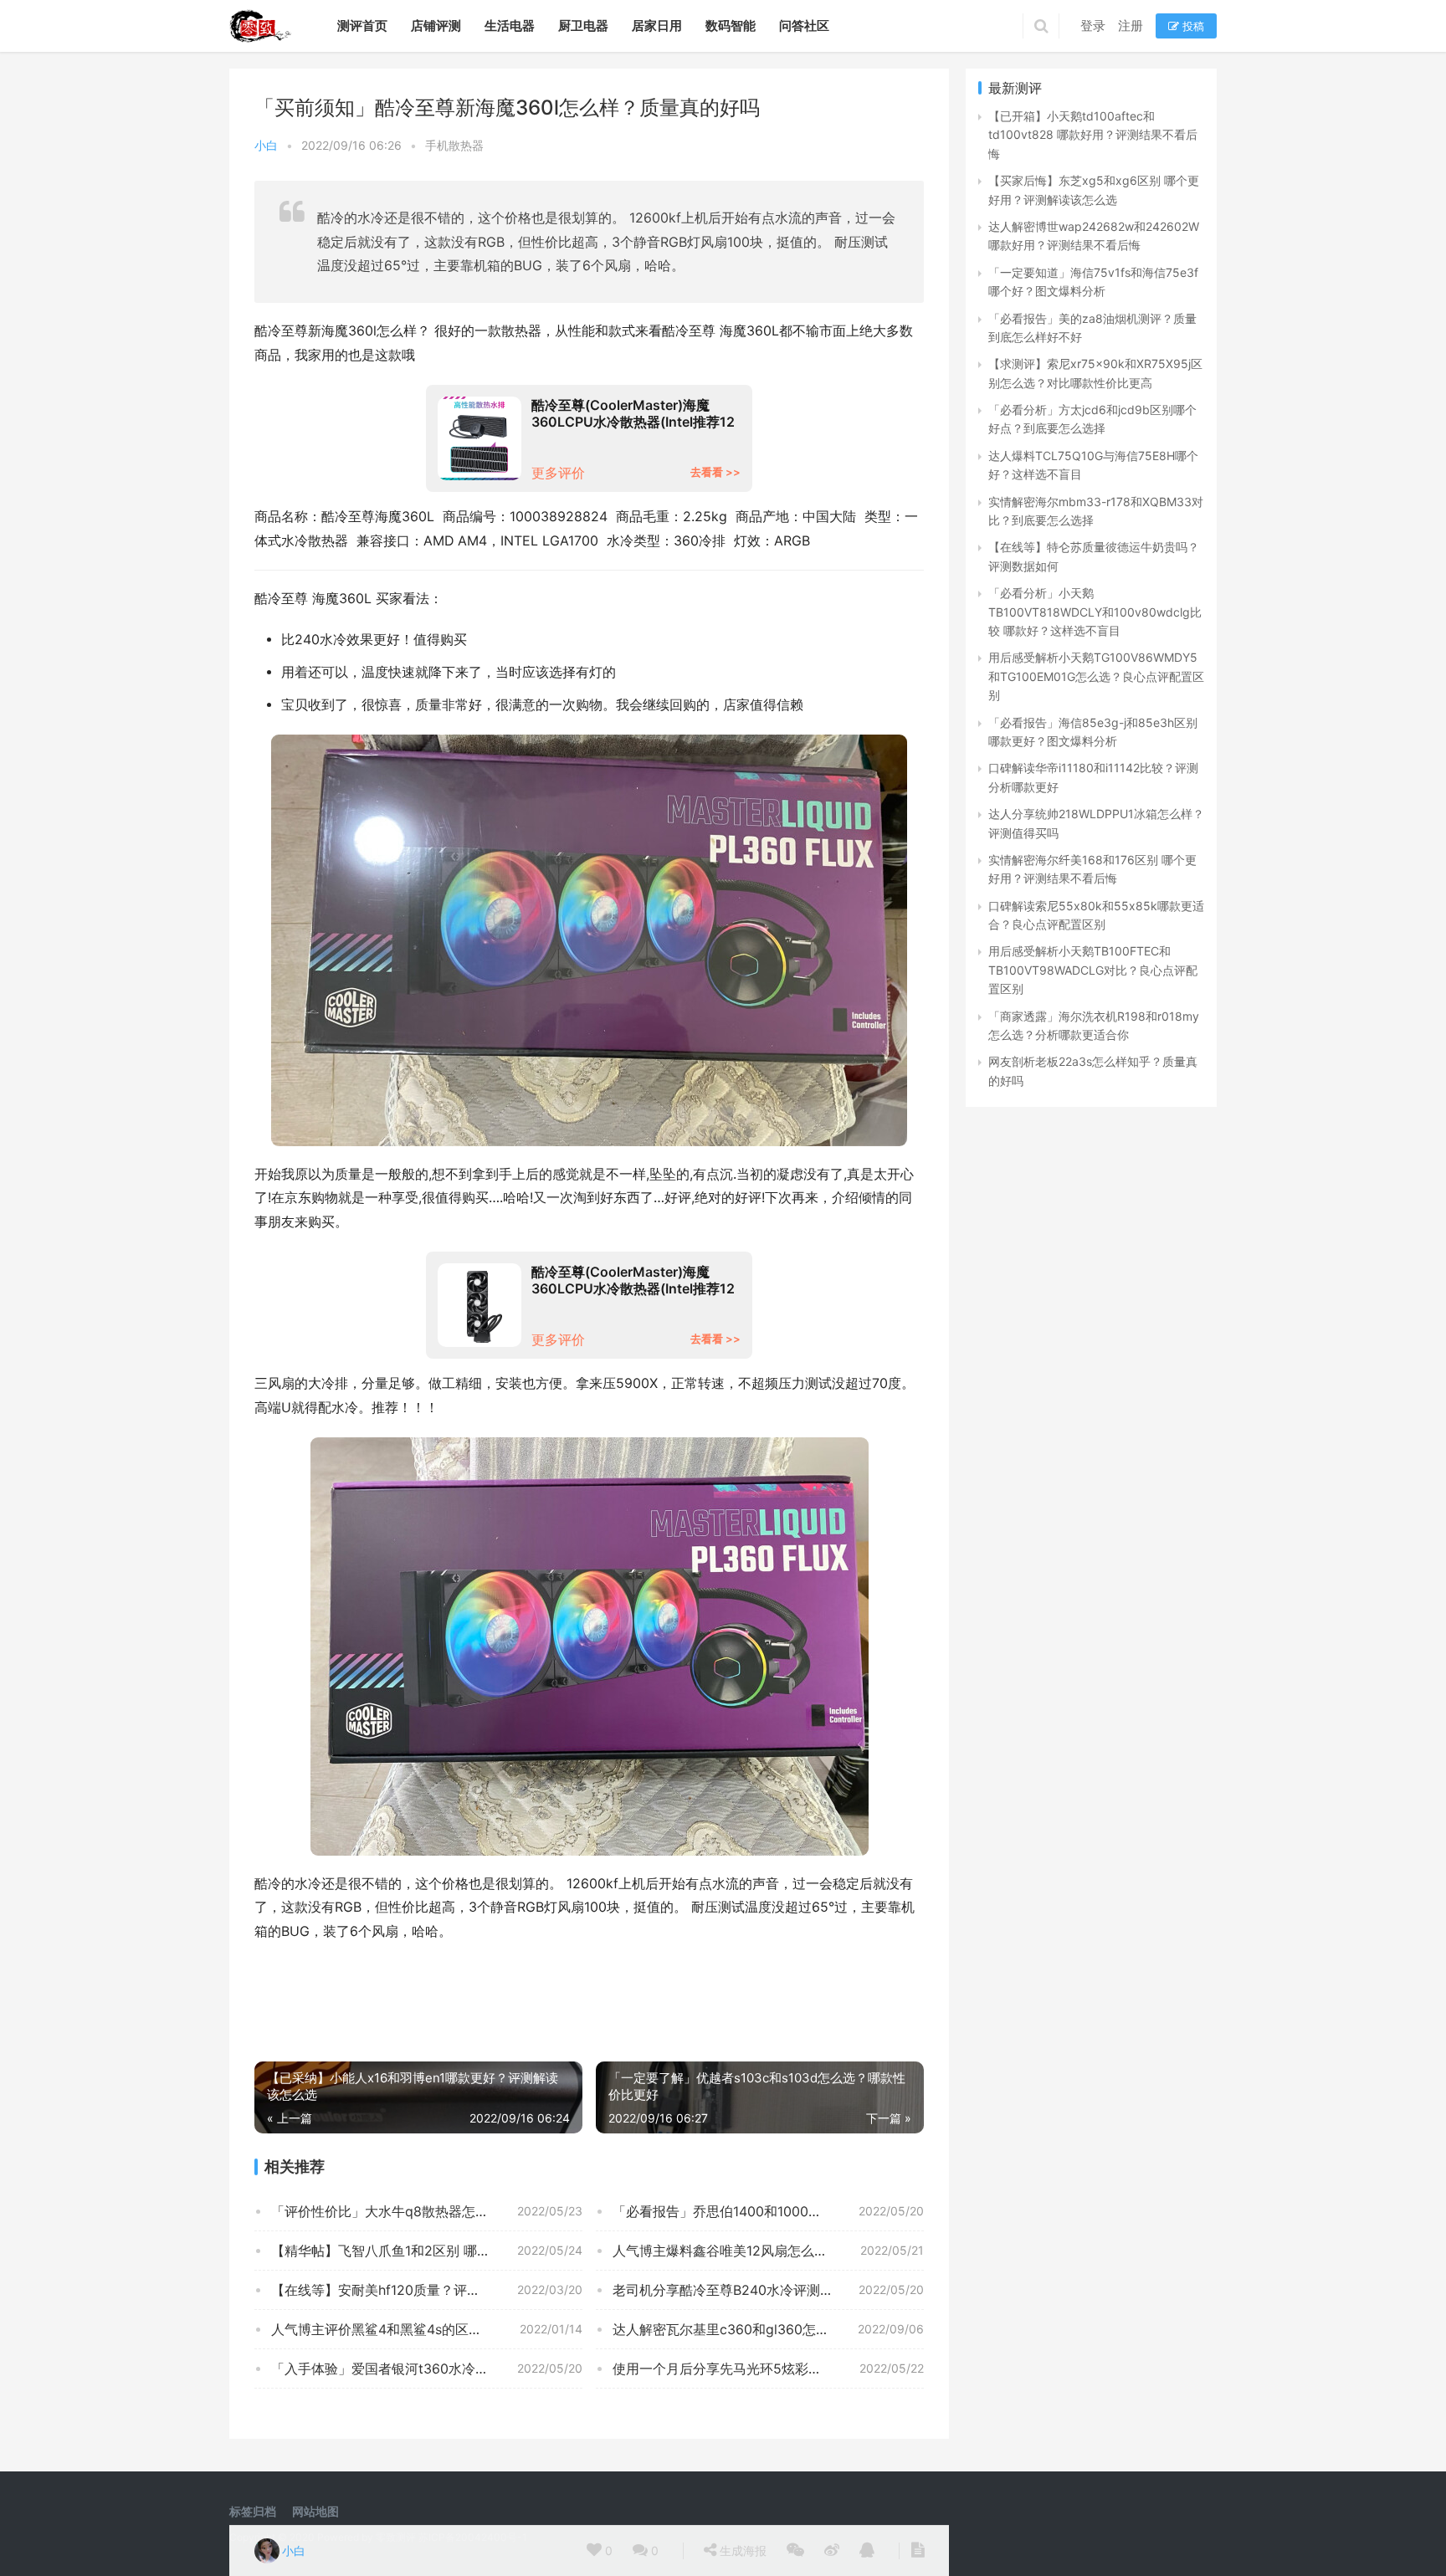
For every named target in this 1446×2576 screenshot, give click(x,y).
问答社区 (804, 26)
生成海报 (741, 2550)
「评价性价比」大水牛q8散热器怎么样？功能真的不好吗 (427, 2211)
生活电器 (510, 26)
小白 (266, 145)
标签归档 (253, 2511)
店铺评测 (436, 26)
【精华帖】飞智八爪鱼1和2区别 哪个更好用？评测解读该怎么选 (427, 2251)
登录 (1093, 26)
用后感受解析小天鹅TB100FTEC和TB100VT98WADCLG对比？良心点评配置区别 (1093, 970)
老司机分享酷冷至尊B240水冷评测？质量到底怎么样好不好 (768, 2290)
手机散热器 (454, 145)
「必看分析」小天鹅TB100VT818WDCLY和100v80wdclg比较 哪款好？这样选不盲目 (1095, 612)
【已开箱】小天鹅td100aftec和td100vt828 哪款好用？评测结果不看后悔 (1093, 135)
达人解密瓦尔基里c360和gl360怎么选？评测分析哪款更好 (768, 2329)
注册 (1131, 26)
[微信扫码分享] (795, 2551)
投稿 (1192, 26)
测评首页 (362, 26)
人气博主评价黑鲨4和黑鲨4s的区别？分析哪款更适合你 (427, 2329)
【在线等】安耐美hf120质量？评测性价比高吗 (409, 2290)
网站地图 (315, 2511)
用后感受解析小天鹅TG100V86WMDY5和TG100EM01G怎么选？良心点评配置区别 (1096, 676)
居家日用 (657, 26)
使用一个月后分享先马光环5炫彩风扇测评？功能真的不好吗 (768, 2369)
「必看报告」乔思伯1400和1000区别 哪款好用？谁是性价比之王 (768, 2211)
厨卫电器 (583, 26)
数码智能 (731, 26)
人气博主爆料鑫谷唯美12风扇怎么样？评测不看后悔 (767, 2251)
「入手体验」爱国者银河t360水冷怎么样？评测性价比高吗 (427, 2369)
